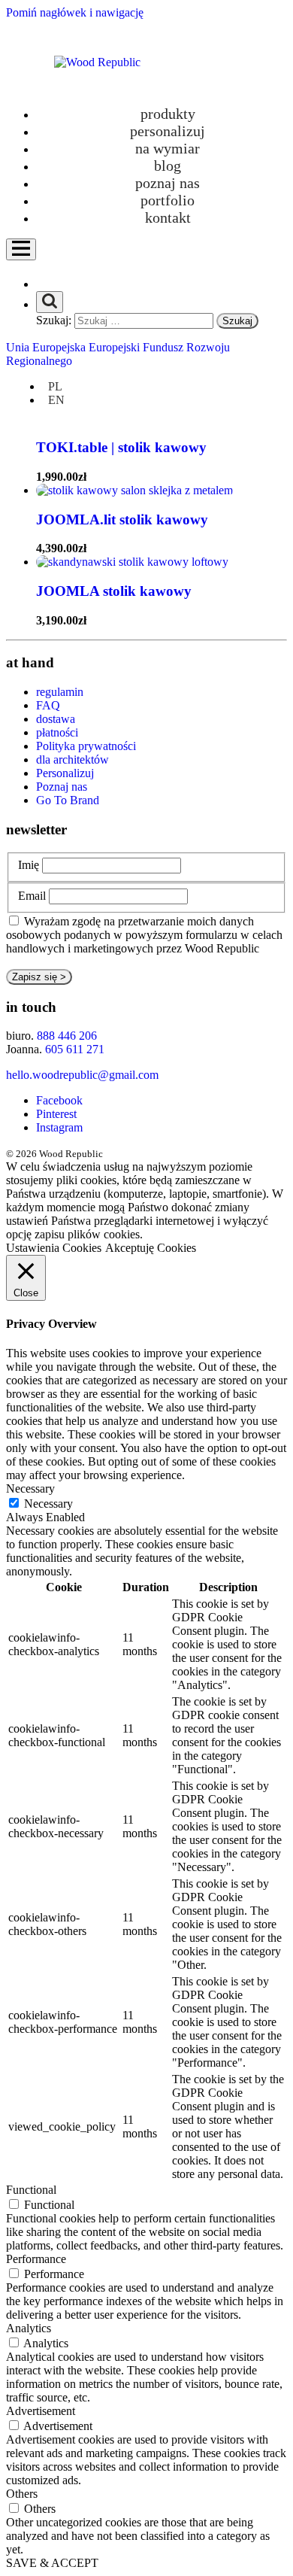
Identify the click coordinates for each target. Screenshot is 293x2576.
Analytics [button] (29, 2328)
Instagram (59, 1127)
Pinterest (56, 1114)
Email (32, 896)
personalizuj (168, 131)
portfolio (168, 200)
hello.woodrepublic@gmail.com (82, 1075)
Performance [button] (36, 2259)
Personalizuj (65, 773)
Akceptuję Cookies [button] (151, 1248)
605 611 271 (75, 1049)
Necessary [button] (30, 1488)
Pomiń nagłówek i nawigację (75, 12)
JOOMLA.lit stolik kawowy (122, 519)
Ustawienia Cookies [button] (54, 1248)
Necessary (48, 1504)
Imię (29, 865)
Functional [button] (31, 2190)
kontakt (168, 217)
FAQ (48, 705)
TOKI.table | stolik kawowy (121, 447)
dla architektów (72, 759)
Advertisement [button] (41, 2411)
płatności (57, 732)
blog (168, 166)
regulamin (60, 692)
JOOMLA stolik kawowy (114, 591)
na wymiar (168, 148)
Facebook (59, 1100)
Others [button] (22, 2494)
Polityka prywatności (86, 746)
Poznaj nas (168, 183)
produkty (168, 114)
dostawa (56, 719)
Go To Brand (68, 800)
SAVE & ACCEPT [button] (52, 2563)
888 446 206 (67, 1036)
